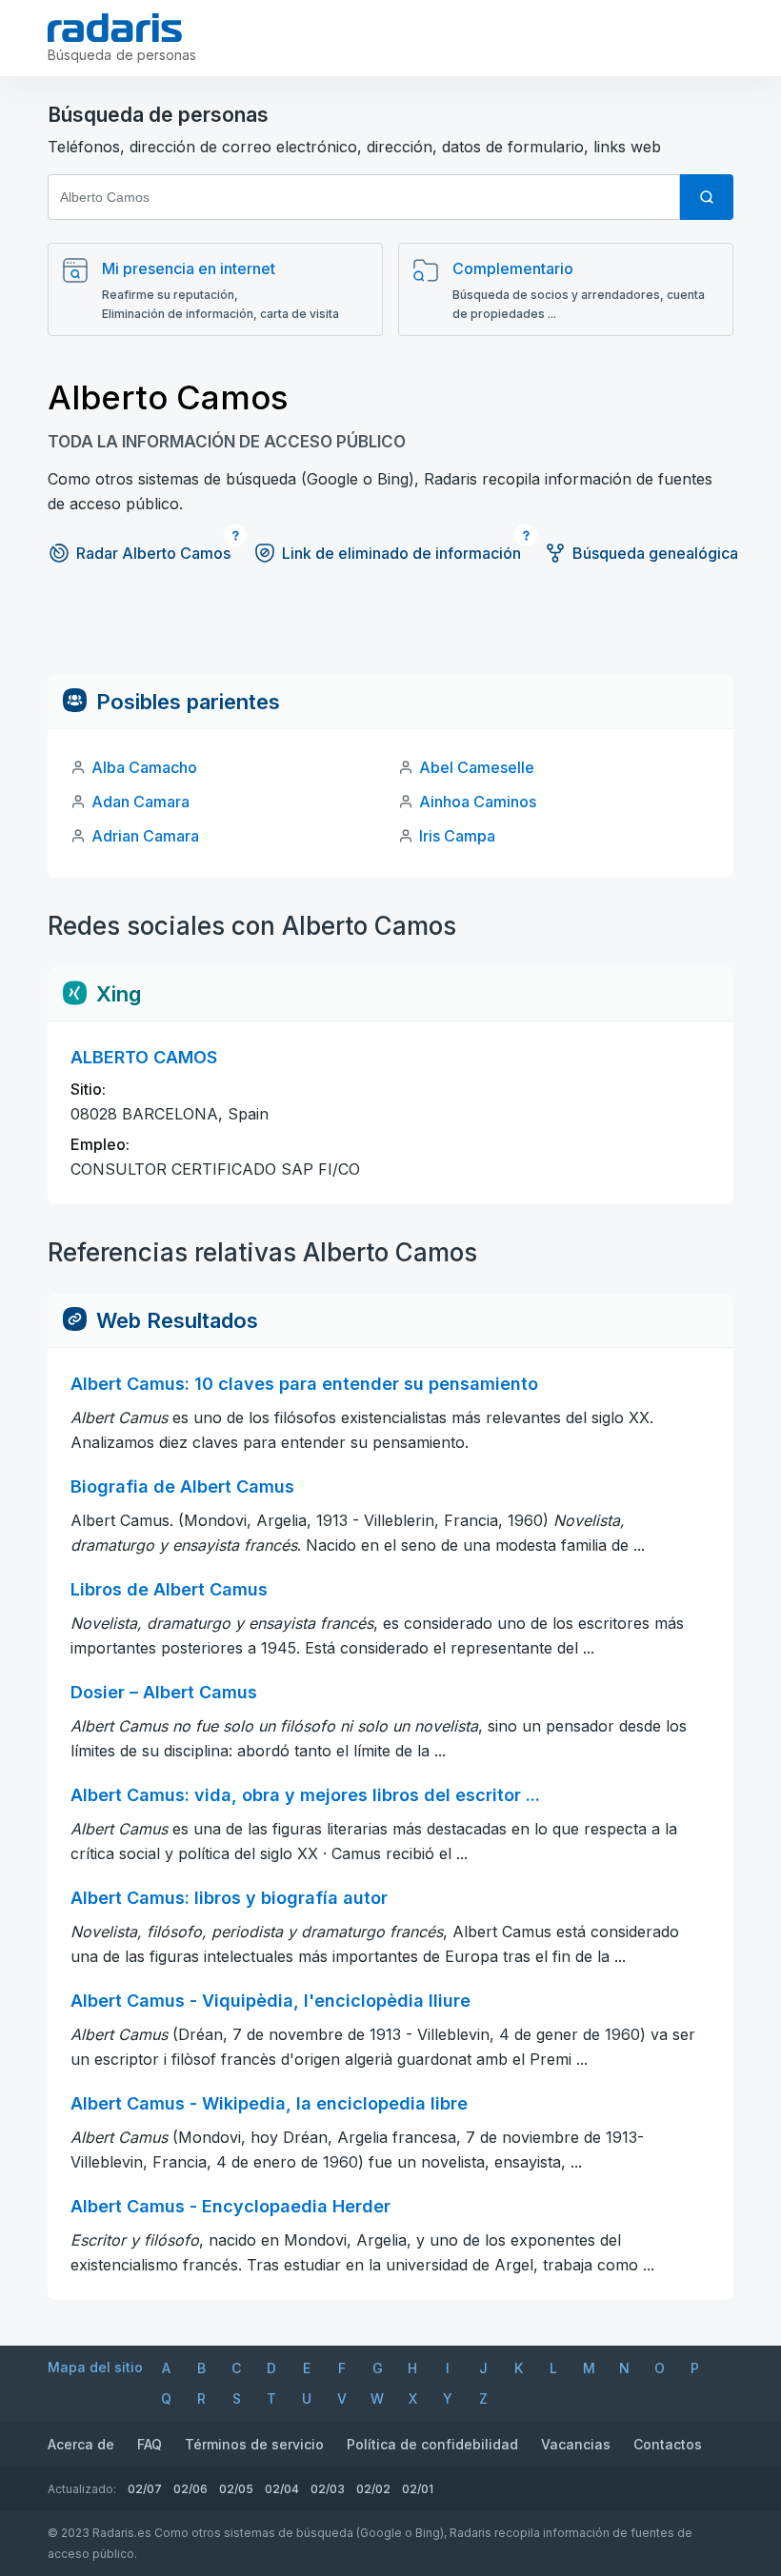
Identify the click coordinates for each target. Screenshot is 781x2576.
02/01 (418, 2489)
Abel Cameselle (477, 767)
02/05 (236, 2489)
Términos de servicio (254, 2444)
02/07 (145, 2489)
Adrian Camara (145, 836)
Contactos (668, 2444)
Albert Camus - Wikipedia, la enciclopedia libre (269, 2103)
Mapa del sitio (95, 2367)
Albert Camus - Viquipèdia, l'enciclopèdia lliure (270, 2001)
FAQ (150, 2444)
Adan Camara (140, 802)
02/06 (190, 2489)
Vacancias (576, 2444)
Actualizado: (82, 2489)
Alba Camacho (144, 767)
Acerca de (81, 2444)
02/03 (328, 2489)
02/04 (282, 2489)
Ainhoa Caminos (478, 802)
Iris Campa (457, 836)
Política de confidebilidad (432, 2444)
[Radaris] (115, 28)
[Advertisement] (390, 632)
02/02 (373, 2489)
